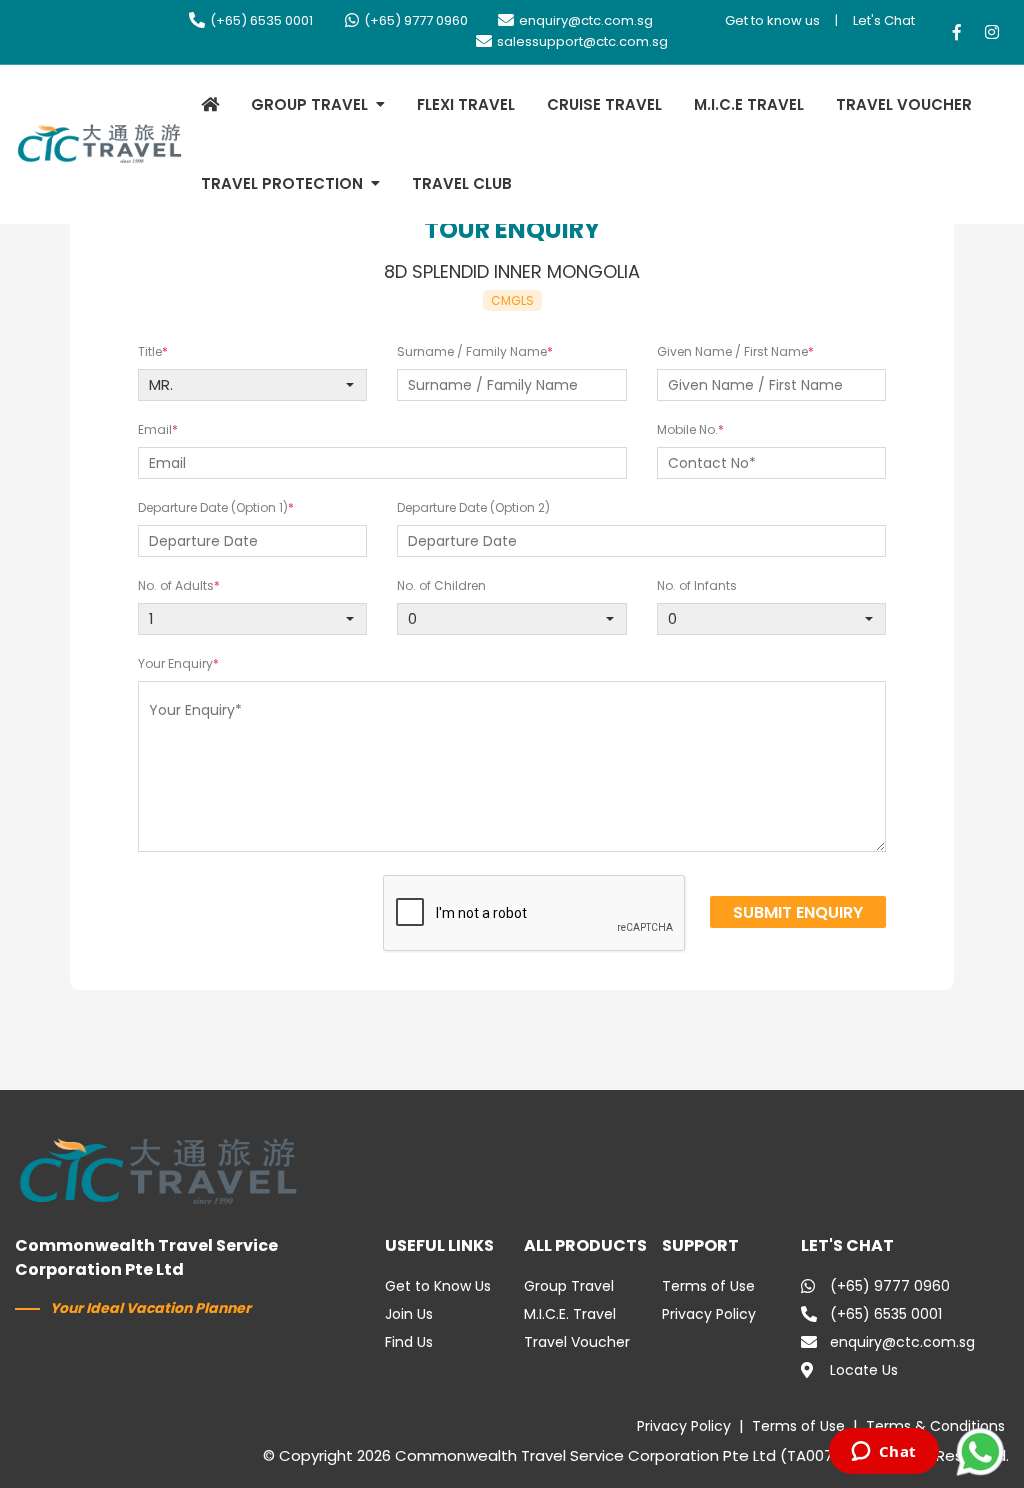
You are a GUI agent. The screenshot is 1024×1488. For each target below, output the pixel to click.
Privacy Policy (709, 1314)
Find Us (409, 1342)
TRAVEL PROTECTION (282, 183)
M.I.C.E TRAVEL (749, 104)
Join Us (409, 1314)
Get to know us (772, 20)
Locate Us (864, 1370)
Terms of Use (708, 1286)
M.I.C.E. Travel (570, 1314)
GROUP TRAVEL (309, 104)
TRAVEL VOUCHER (904, 104)
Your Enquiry (175, 663)
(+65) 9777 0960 (416, 20)
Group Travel (569, 1286)
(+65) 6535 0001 (261, 20)
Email (155, 429)
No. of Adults (176, 585)
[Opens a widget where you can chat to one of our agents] (883, 1453)
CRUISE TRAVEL (604, 104)
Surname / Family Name (472, 351)
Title (150, 351)
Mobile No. (687, 429)
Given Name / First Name (732, 351)
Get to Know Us (438, 1286)
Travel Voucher (577, 1342)
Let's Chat (884, 20)
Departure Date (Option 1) (213, 507)
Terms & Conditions (935, 1426)
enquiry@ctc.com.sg (586, 20)
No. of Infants (697, 585)
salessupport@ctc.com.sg (582, 41)
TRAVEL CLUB (462, 183)
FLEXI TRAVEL (466, 104)
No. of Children (441, 585)
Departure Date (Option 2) (473, 507)
